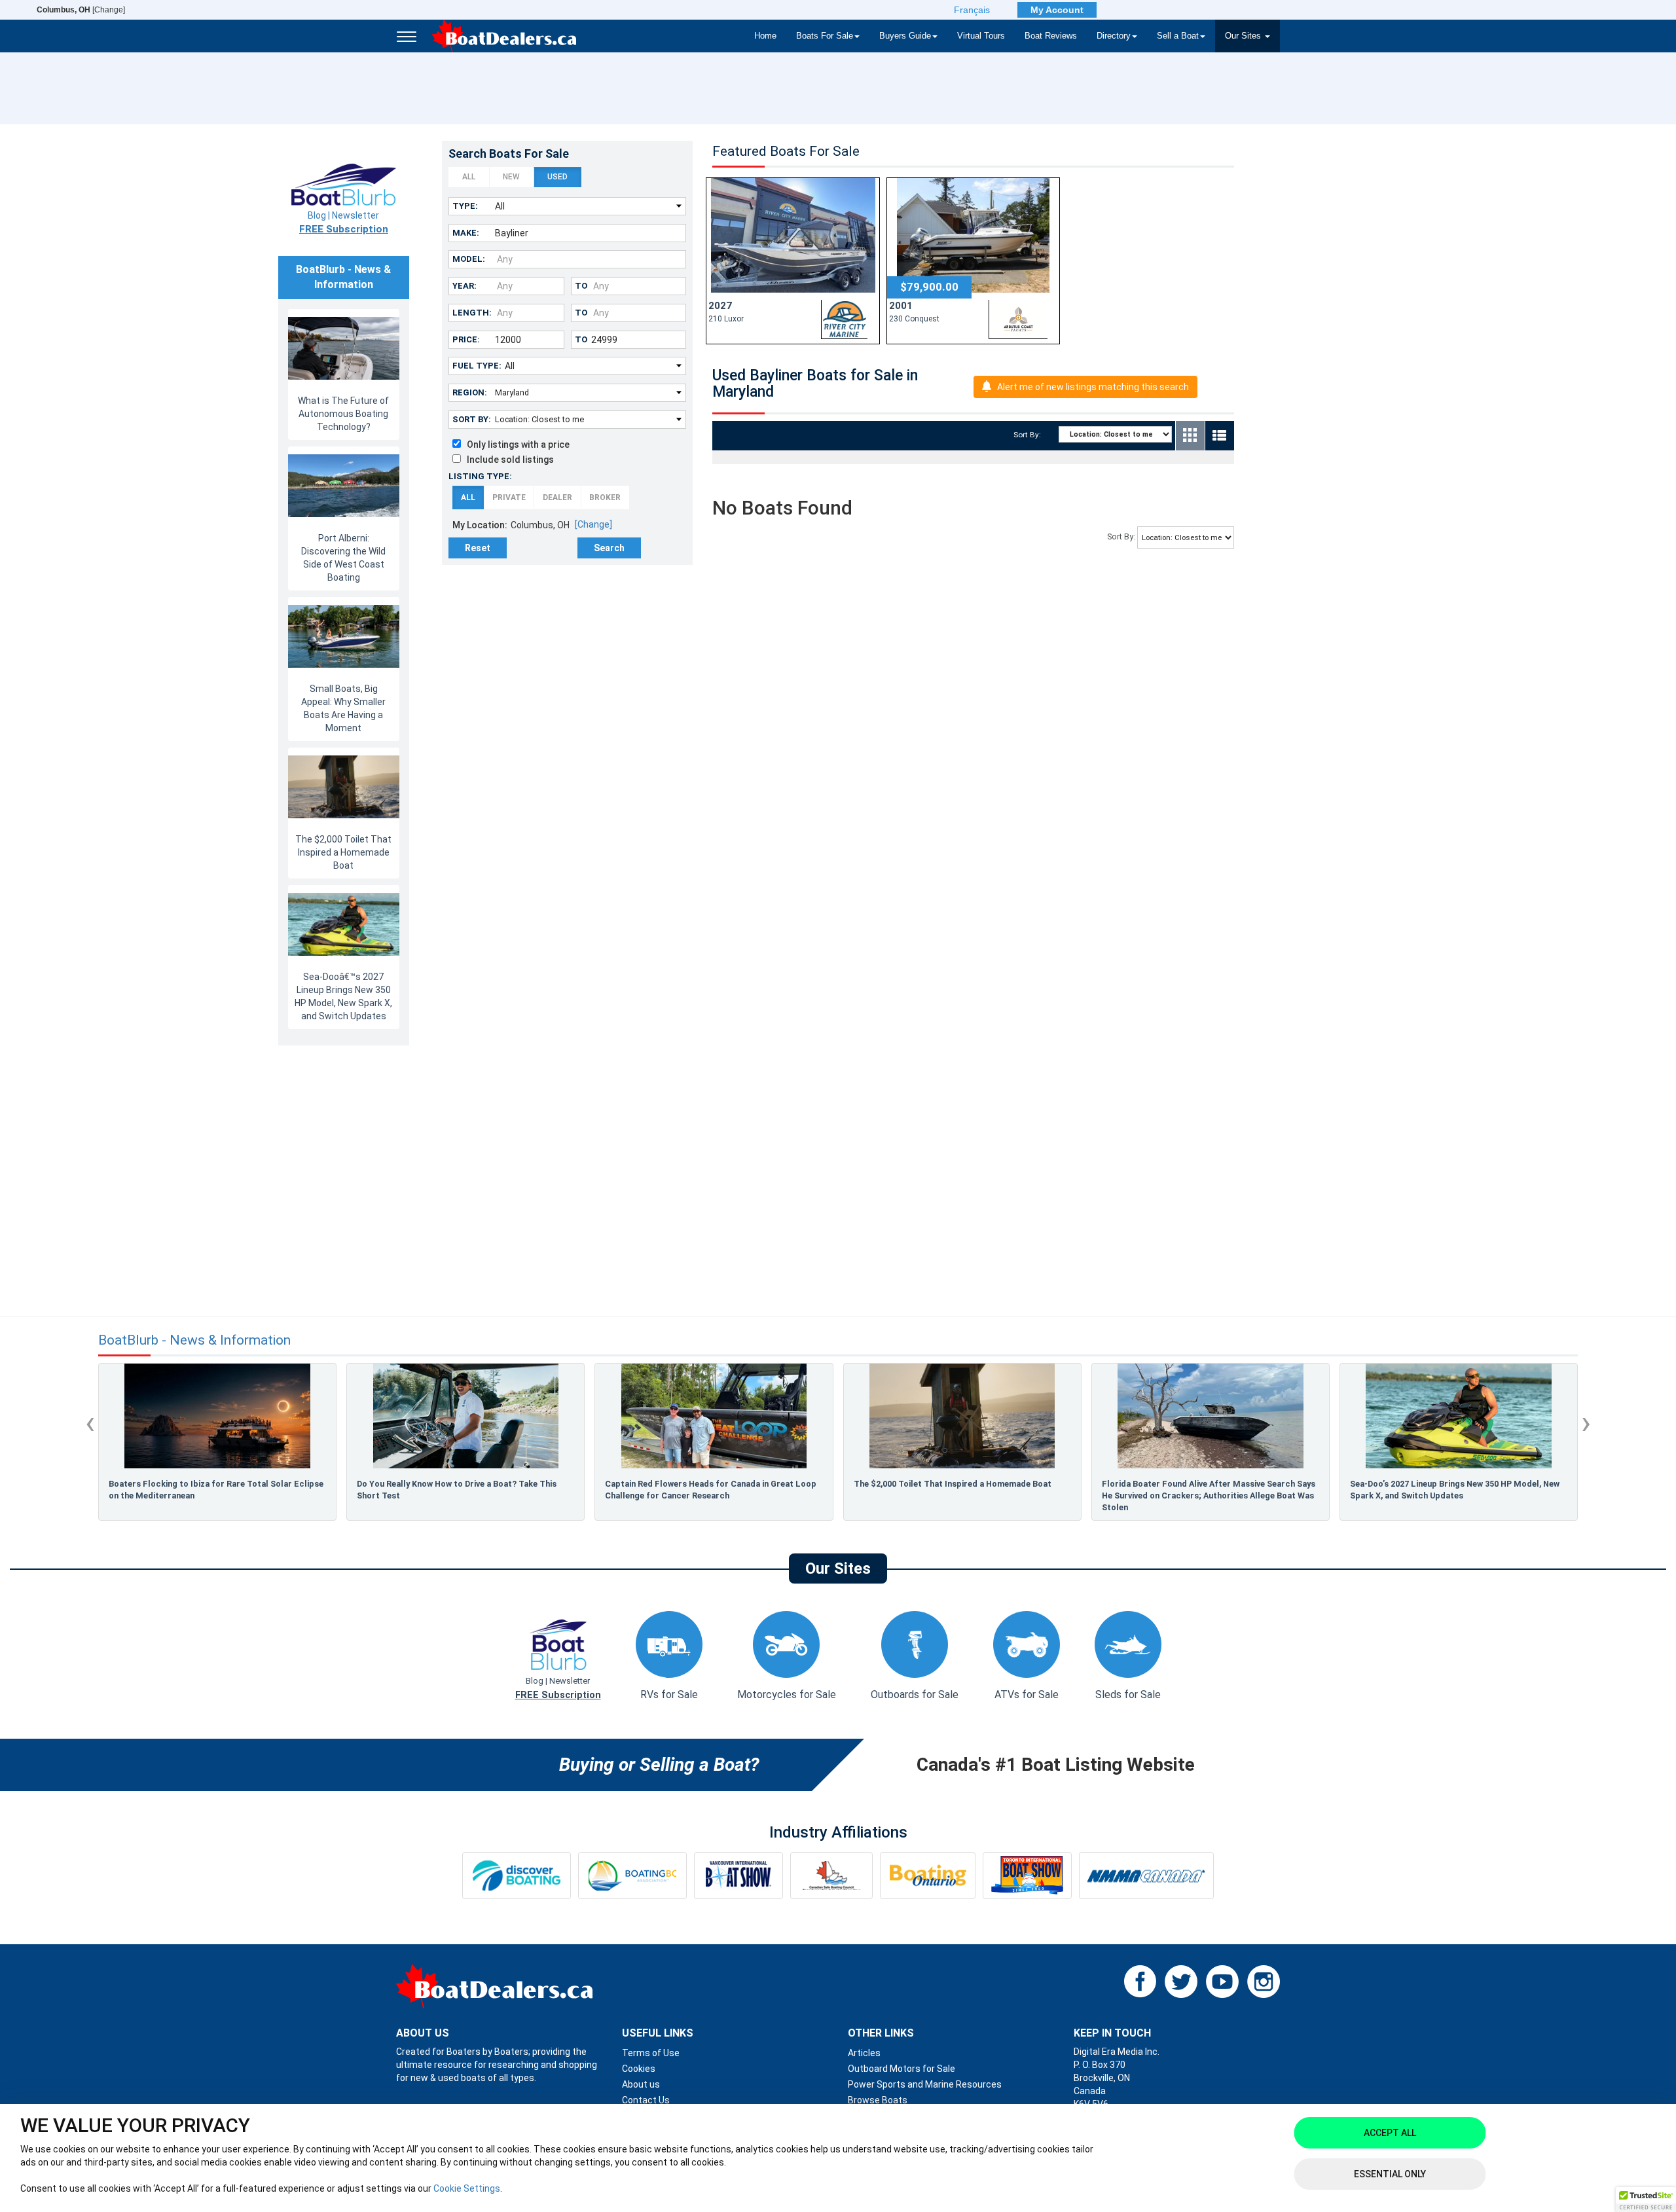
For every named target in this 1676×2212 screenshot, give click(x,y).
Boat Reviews (1051, 36)
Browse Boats (878, 2100)
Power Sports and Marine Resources (925, 2084)
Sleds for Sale (1128, 1695)
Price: (466, 339)
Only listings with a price (515, 444)
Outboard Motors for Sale (902, 2069)
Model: (469, 259)
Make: (466, 233)
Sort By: (472, 419)
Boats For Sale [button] (825, 36)
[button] (1646, 2200)
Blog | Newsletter (344, 223)
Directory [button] (1114, 36)
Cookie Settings (467, 2188)
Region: (470, 392)
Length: (472, 313)
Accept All (1390, 2133)
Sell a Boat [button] (1178, 36)
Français (972, 10)
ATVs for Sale (1027, 1695)
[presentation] (90, 1423)
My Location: (480, 525)
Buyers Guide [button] (905, 36)
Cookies (639, 2069)
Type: (465, 206)
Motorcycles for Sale (787, 1695)
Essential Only (1390, 2174)
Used (557, 177)
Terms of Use (651, 2053)
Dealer (557, 498)
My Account (1057, 10)
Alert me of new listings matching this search (1093, 387)
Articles (864, 2053)
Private (509, 498)
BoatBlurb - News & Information (194, 1340)
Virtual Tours (981, 36)
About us (641, 2084)
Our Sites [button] (1244, 36)
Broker (605, 498)
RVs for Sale (669, 1695)
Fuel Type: (477, 366)
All (469, 177)
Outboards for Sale (915, 1695)
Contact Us (646, 2100)
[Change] (81, 10)
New (511, 177)
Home (765, 36)
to (581, 286)
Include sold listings (507, 460)
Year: (465, 286)
